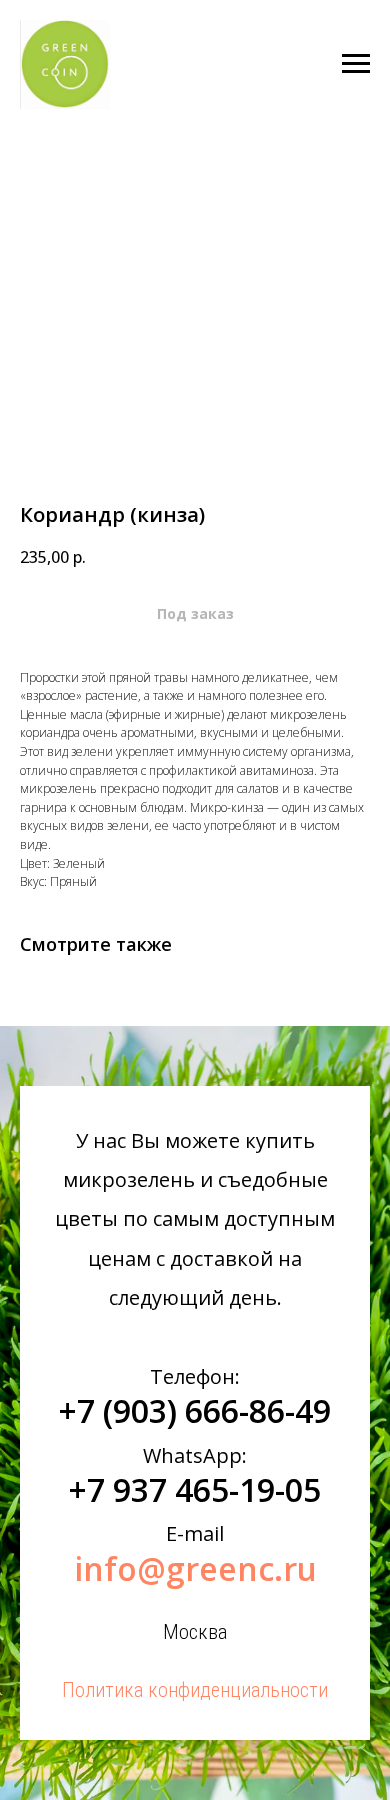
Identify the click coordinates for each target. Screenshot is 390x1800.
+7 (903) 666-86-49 (195, 1410)
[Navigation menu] (356, 64)
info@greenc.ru (195, 1568)
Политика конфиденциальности (195, 1690)
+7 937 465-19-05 (195, 1489)
